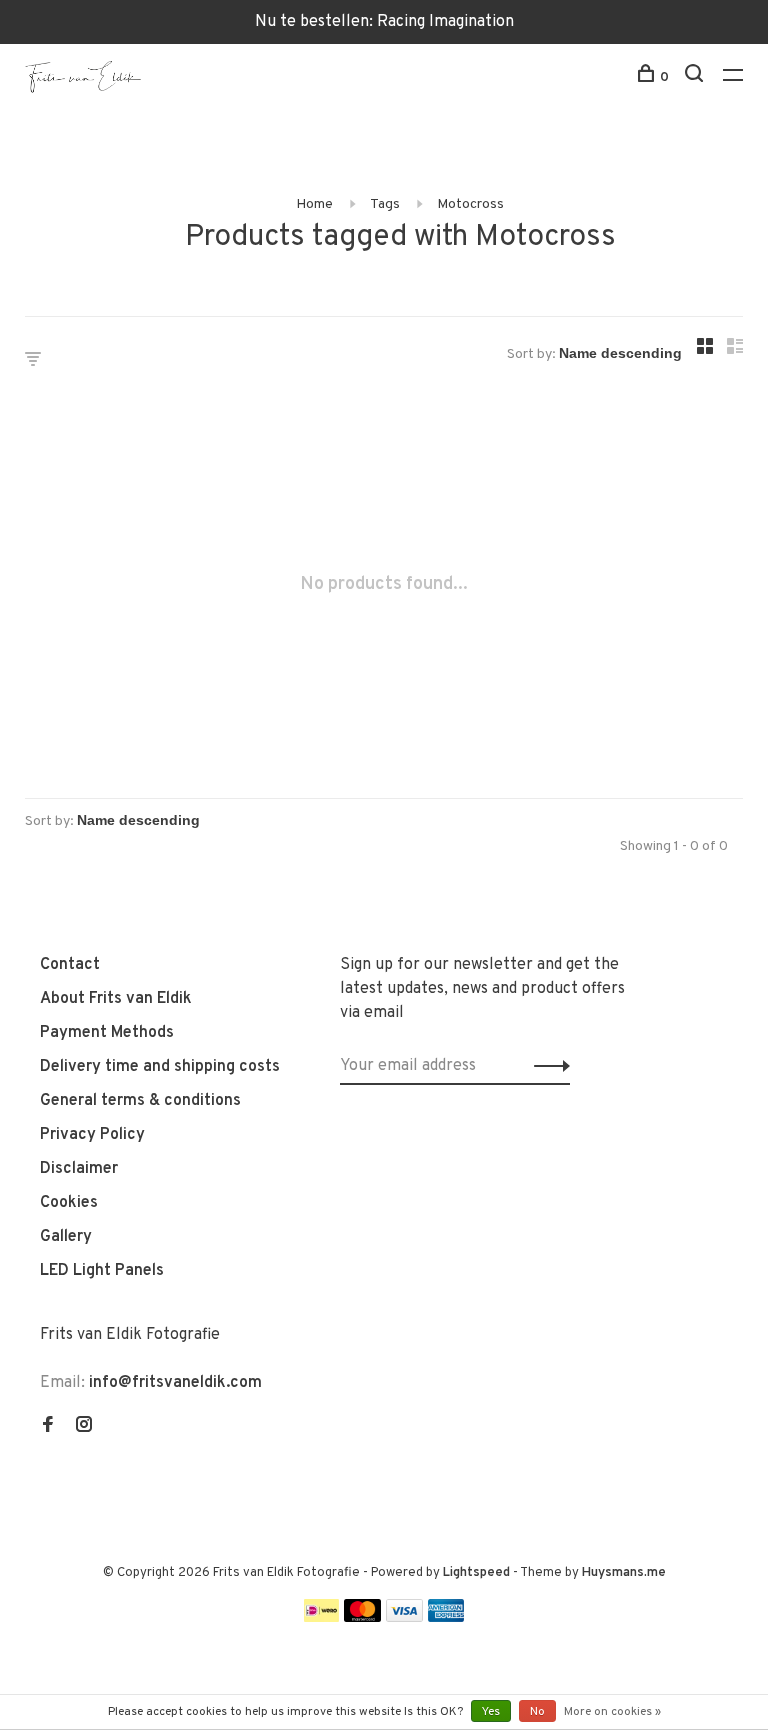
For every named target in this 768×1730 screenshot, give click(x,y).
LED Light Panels (102, 1271)
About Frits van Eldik (116, 999)
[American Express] (446, 1618)
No (537, 1712)
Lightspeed (476, 1573)
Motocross (470, 204)
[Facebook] (48, 1427)
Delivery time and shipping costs (160, 1067)
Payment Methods (107, 1033)
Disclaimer (79, 1169)
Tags (385, 204)
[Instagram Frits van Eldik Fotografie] (84, 1427)
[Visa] (404, 1618)
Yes (491, 1712)
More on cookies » (612, 1712)
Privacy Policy (92, 1135)
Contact (70, 965)
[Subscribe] (546, 1066)
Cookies (69, 1203)
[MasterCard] (362, 1618)
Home (314, 204)
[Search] (696, 77)
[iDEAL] (322, 1618)
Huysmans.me (624, 1573)
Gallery (66, 1237)
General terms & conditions (140, 1101)
